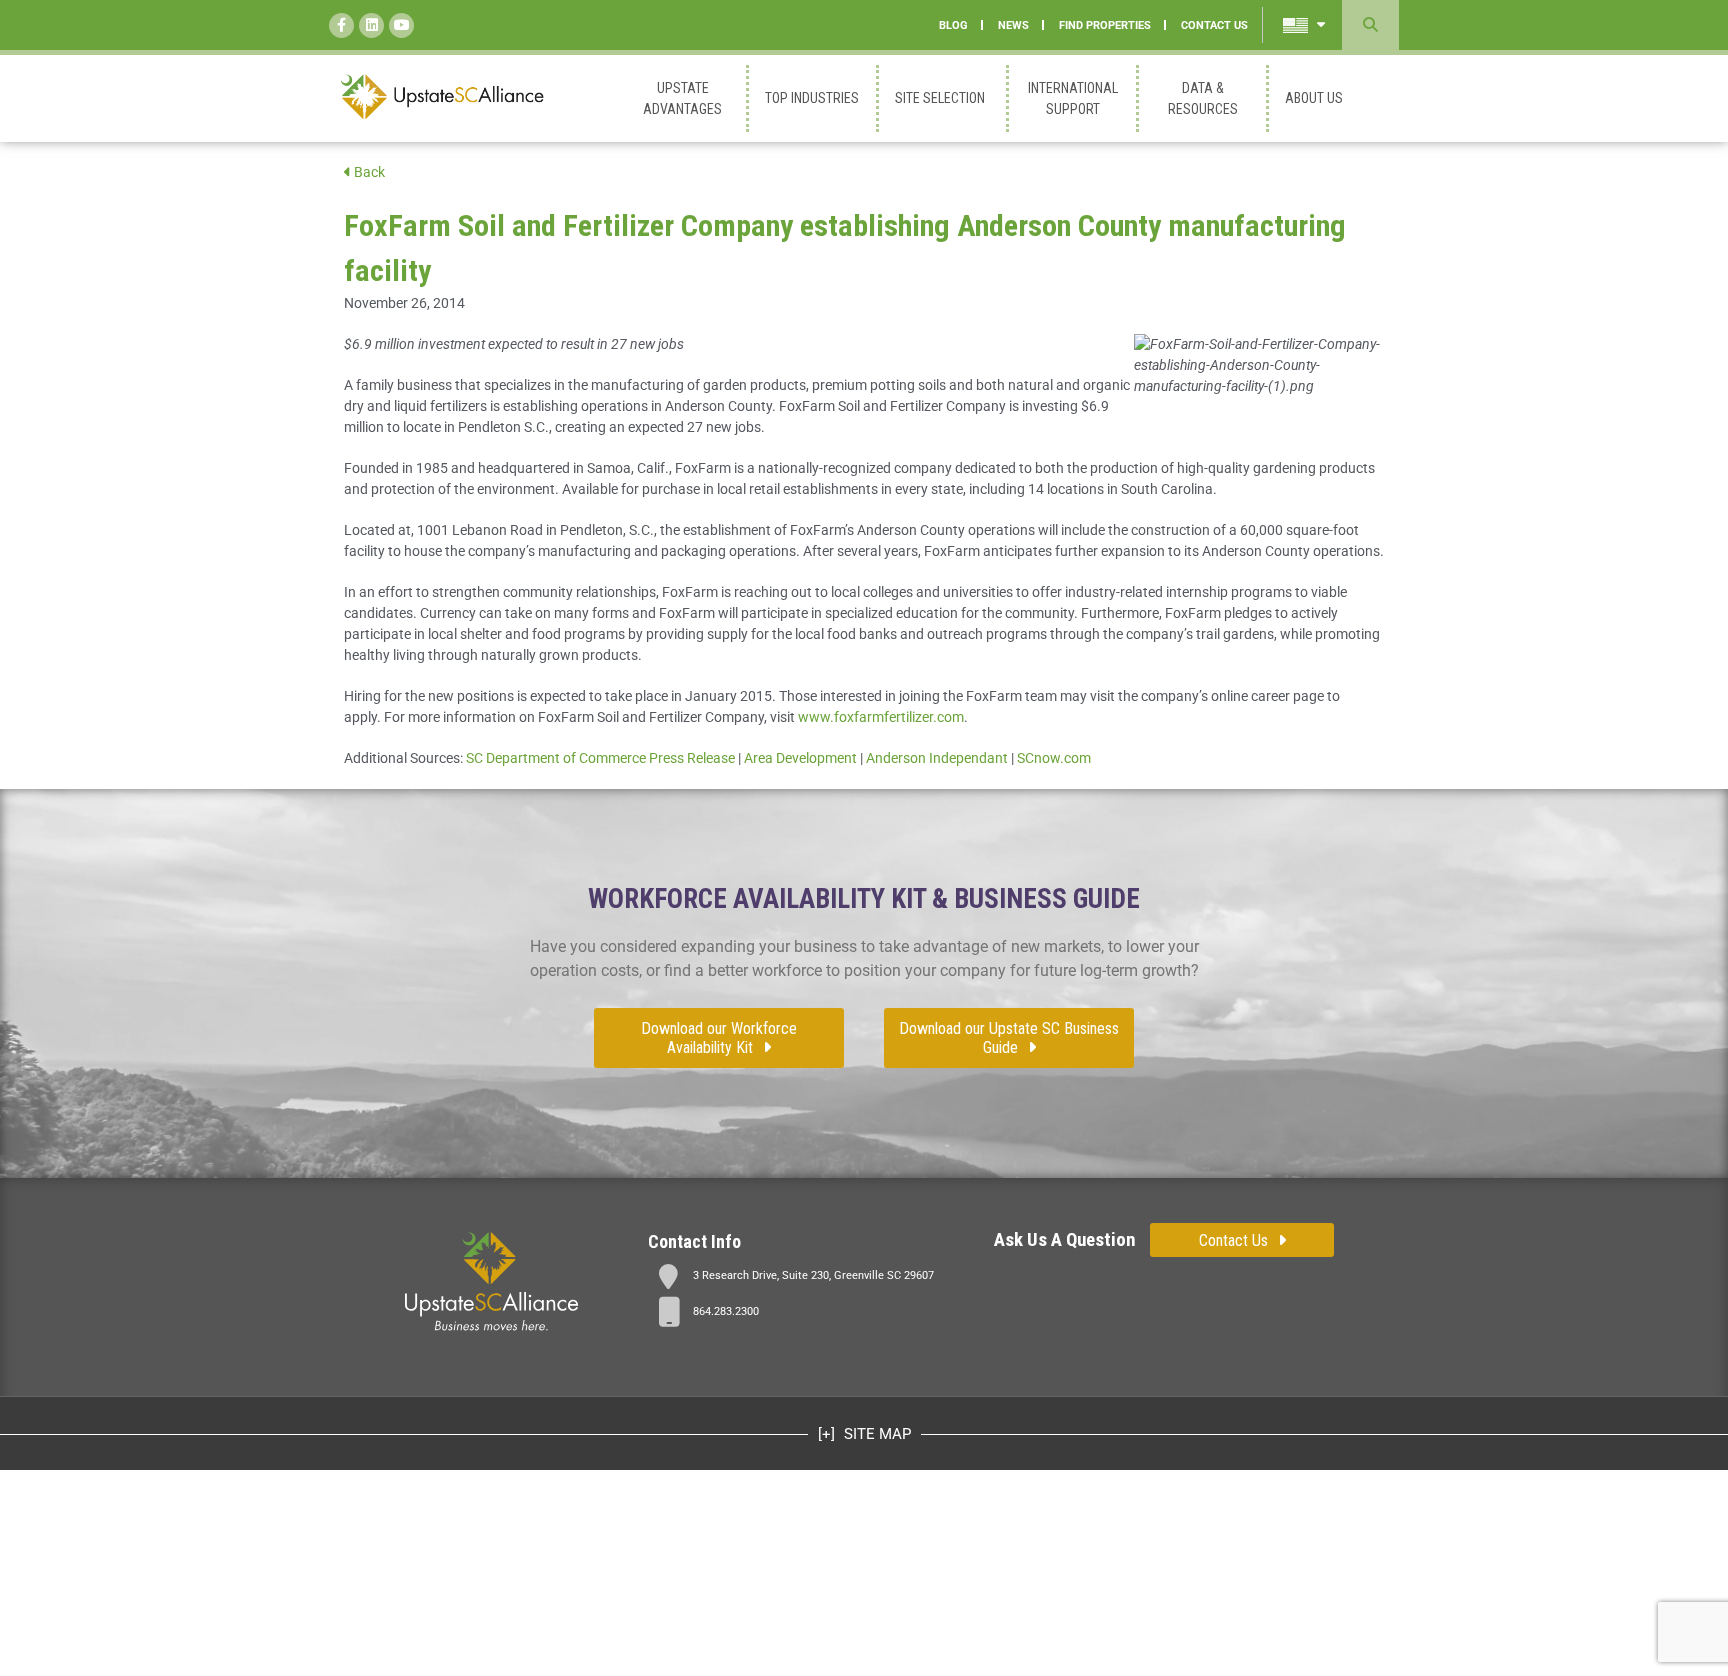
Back (368, 172)
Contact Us (1233, 1240)
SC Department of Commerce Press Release (600, 758)
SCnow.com (1054, 758)
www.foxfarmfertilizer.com (881, 717)
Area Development (800, 758)
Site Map (875, 1434)
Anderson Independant (937, 758)
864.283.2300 (726, 1311)
